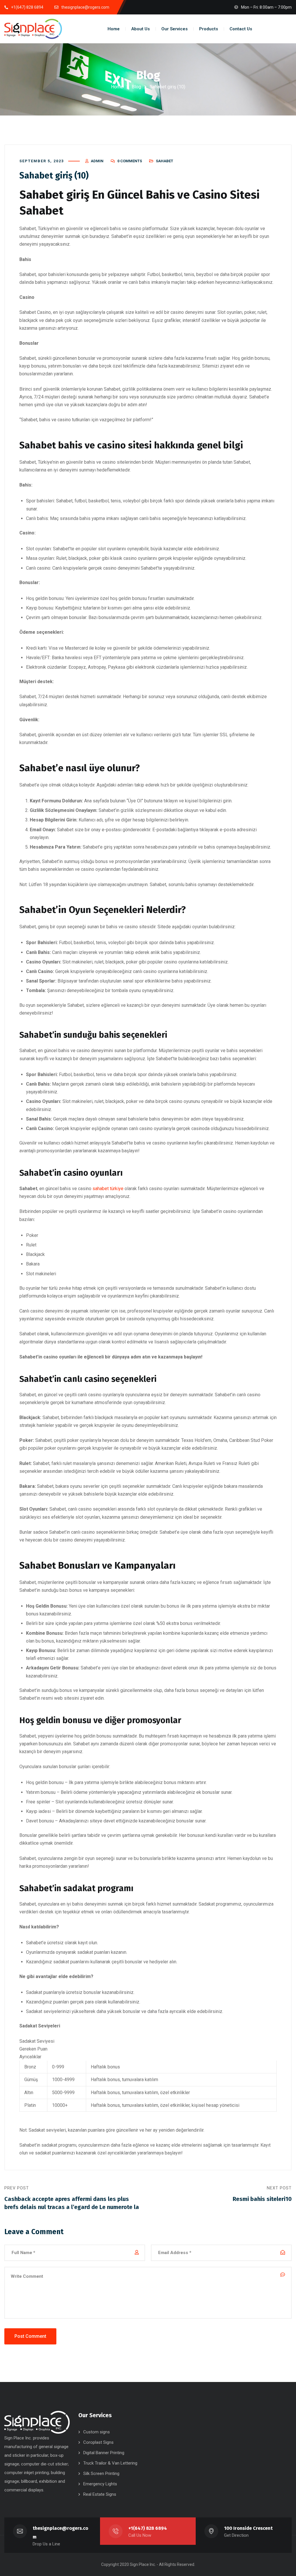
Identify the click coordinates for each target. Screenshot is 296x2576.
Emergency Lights (100, 2484)
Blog (136, 87)
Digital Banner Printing (104, 2453)
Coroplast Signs (98, 2442)
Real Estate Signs (100, 2494)
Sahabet (164, 161)
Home (117, 87)
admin (97, 161)
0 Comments (130, 161)
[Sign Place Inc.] (33, 29)
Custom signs (97, 2432)
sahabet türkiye (108, 1189)
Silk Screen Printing (101, 2474)
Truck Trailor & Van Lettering (110, 2463)
